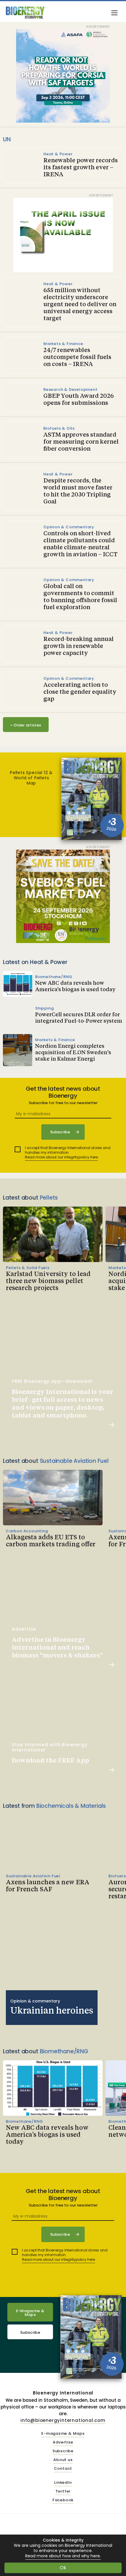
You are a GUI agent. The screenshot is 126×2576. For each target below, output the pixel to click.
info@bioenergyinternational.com (63, 2420)
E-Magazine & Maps (30, 2313)
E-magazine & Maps (63, 2434)
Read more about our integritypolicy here (61, 1157)
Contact (63, 2469)
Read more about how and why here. (63, 2556)
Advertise (63, 2442)
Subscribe (30, 2332)
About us (63, 2460)
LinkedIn (63, 2483)
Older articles (26, 725)
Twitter (63, 2492)
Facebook (63, 2500)
